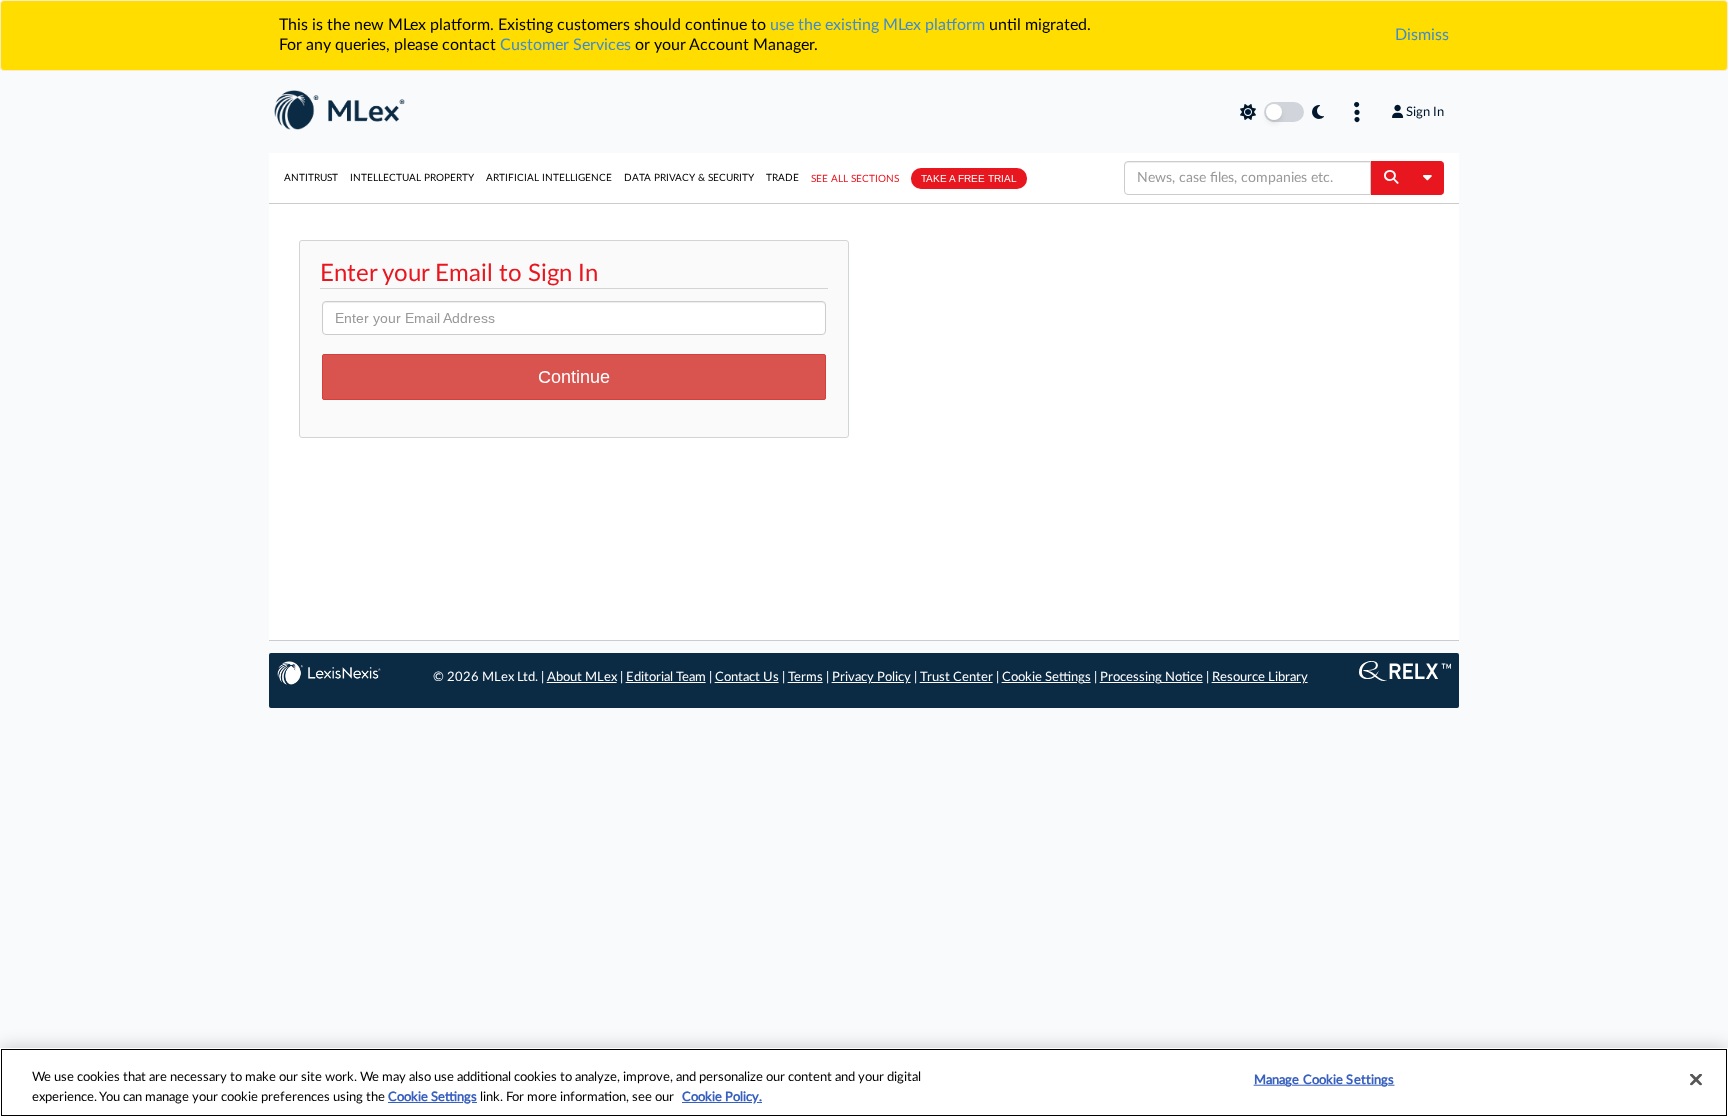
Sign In (1425, 112)
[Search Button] (1390, 178)
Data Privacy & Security (689, 178)
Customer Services (565, 45)
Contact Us (747, 677)
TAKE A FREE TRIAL (969, 178)
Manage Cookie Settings (1324, 1080)
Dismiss (1422, 35)
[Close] (1696, 1080)
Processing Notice (1151, 677)
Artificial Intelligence (549, 178)
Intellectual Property (412, 178)
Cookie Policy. (722, 1096)
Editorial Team (666, 677)
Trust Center (956, 677)
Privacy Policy (871, 677)
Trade (782, 178)
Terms (805, 677)
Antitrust (311, 178)
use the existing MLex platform (877, 25)
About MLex (582, 677)
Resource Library (1260, 677)
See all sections (855, 179)
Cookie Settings (1046, 677)
